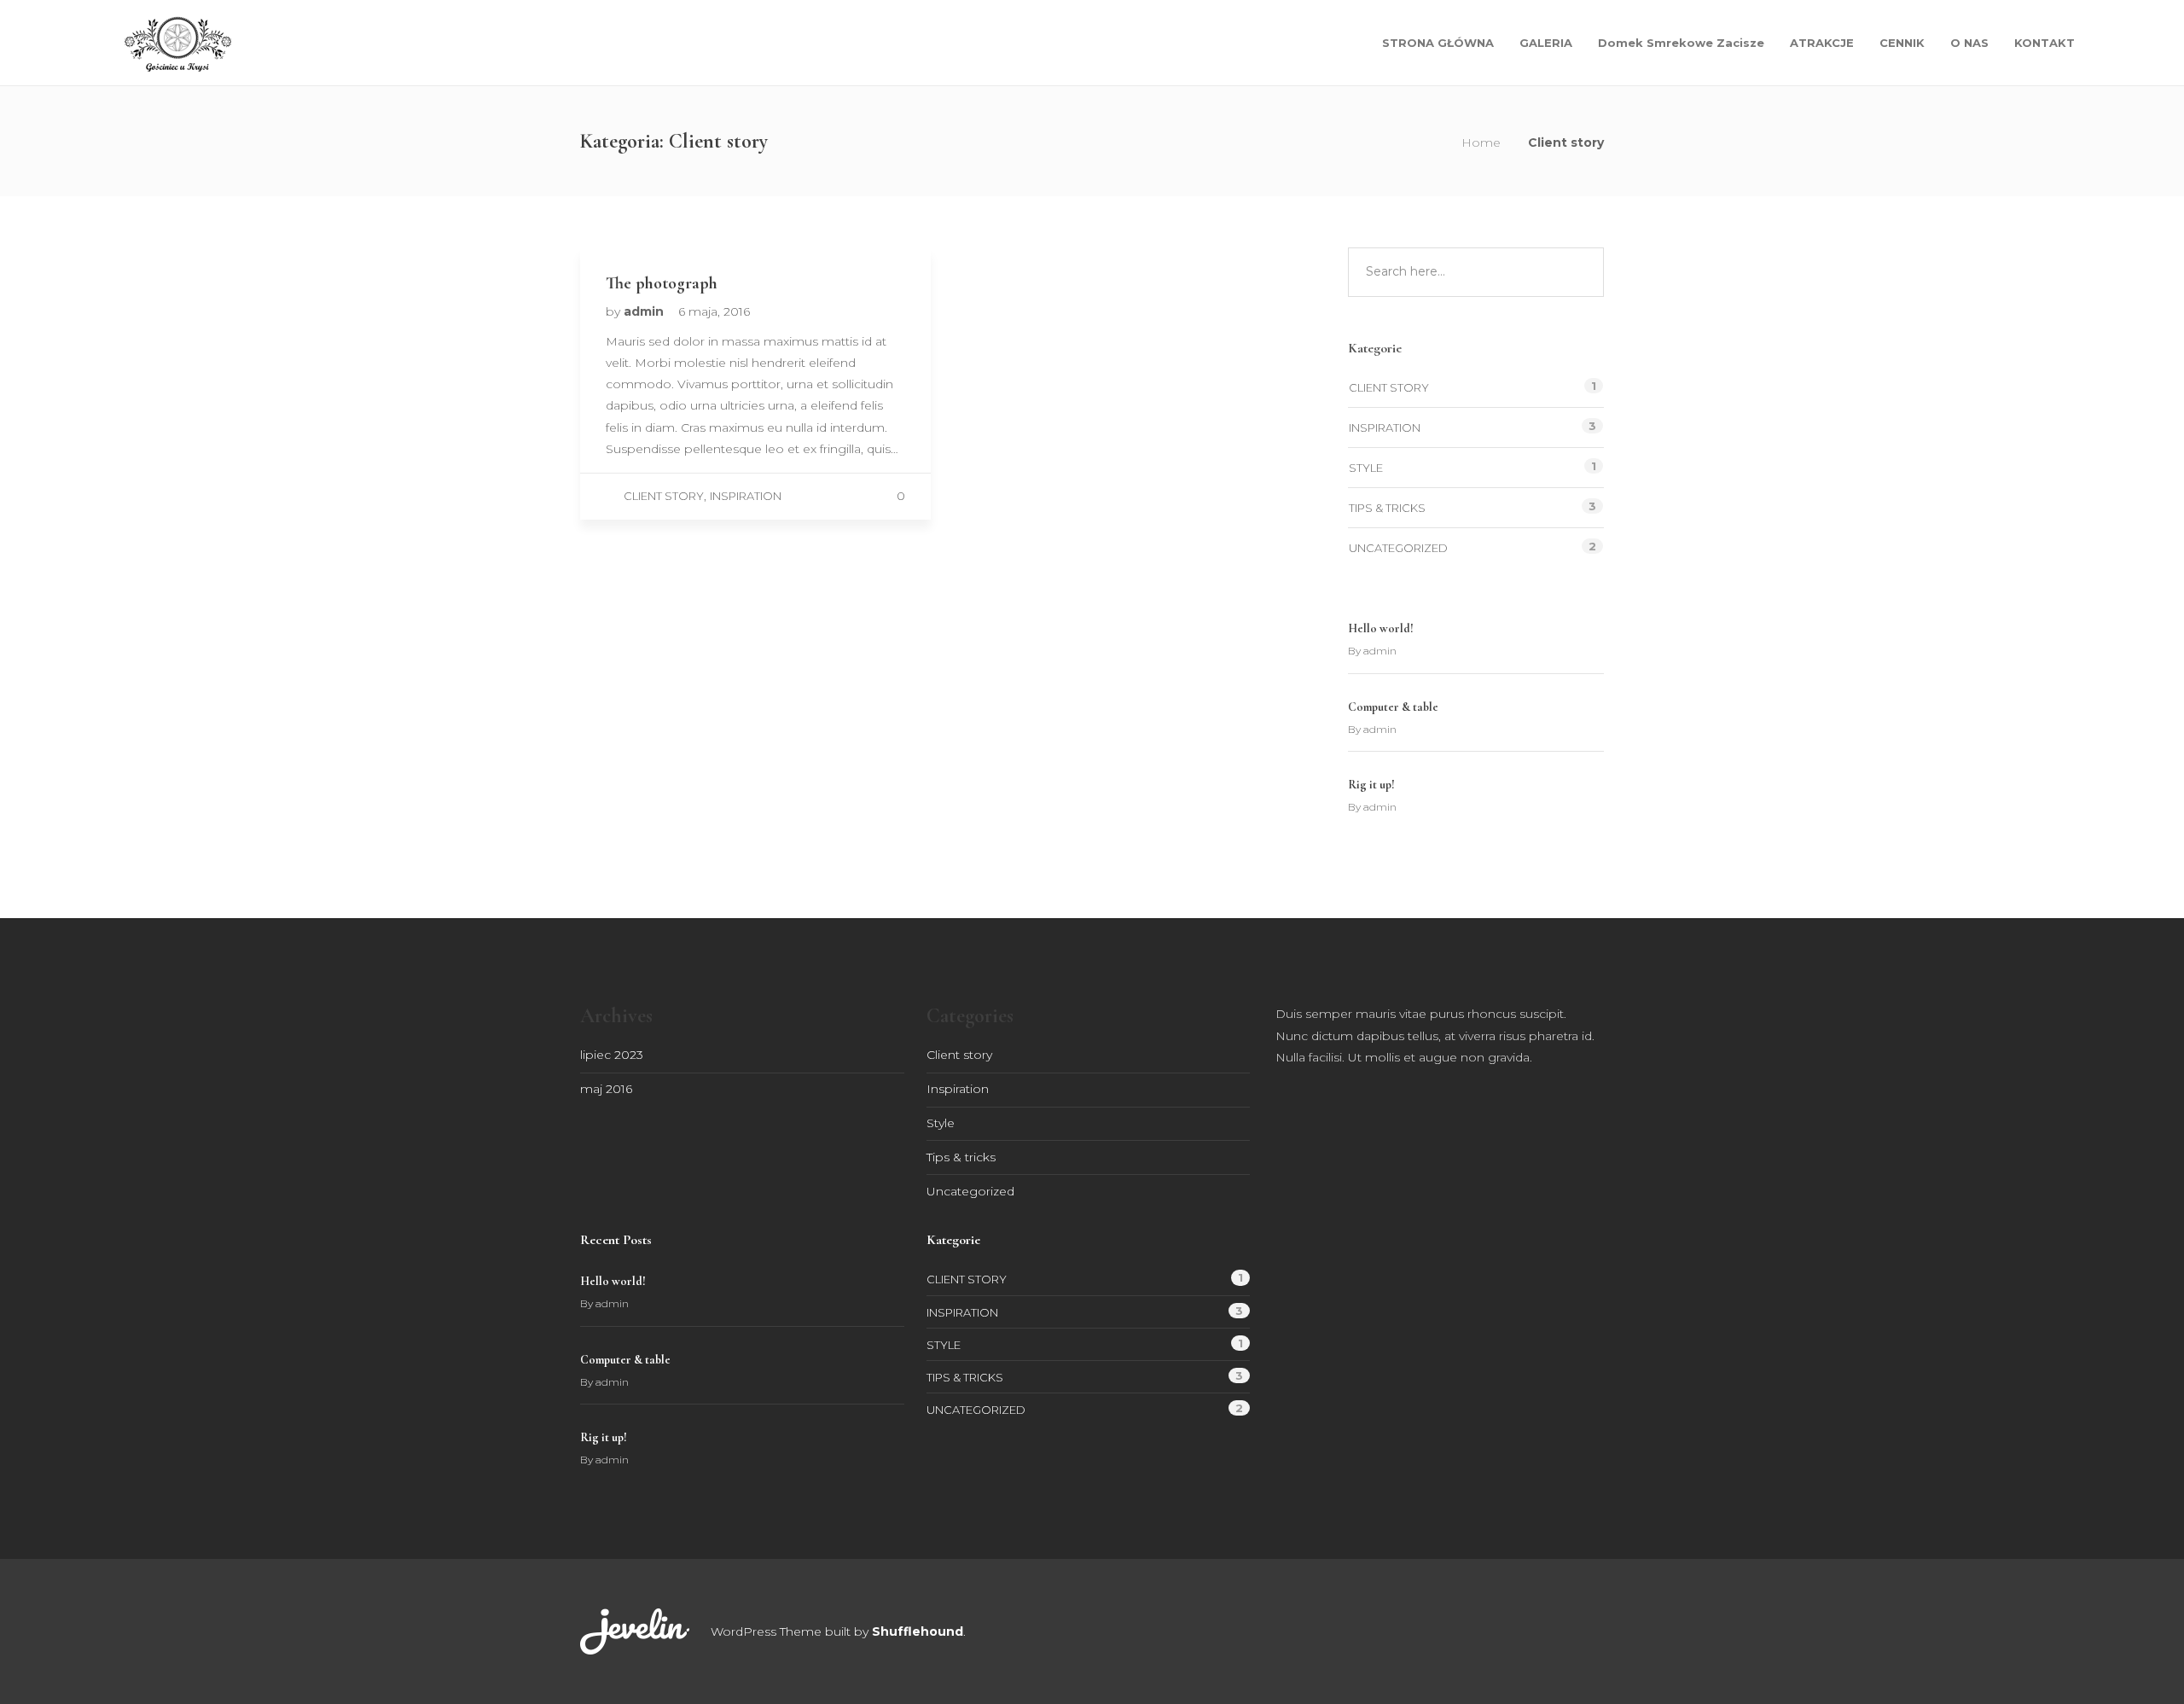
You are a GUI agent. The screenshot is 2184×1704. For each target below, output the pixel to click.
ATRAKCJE (1822, 43)
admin (645, 311)
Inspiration (746, 496)
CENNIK (1902, 43)
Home (1481, 142)
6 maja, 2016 (714, 311)
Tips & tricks (1387, 508)
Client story (664, 496)
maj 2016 (606, 1089)
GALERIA (1546, 43)
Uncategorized (1398, 548)
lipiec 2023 (612, 1055)
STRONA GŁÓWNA (1438, 43)
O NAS (1969, 43)
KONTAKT (2045, 43)
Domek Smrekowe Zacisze (1681, 43)
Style (1366, 468)
